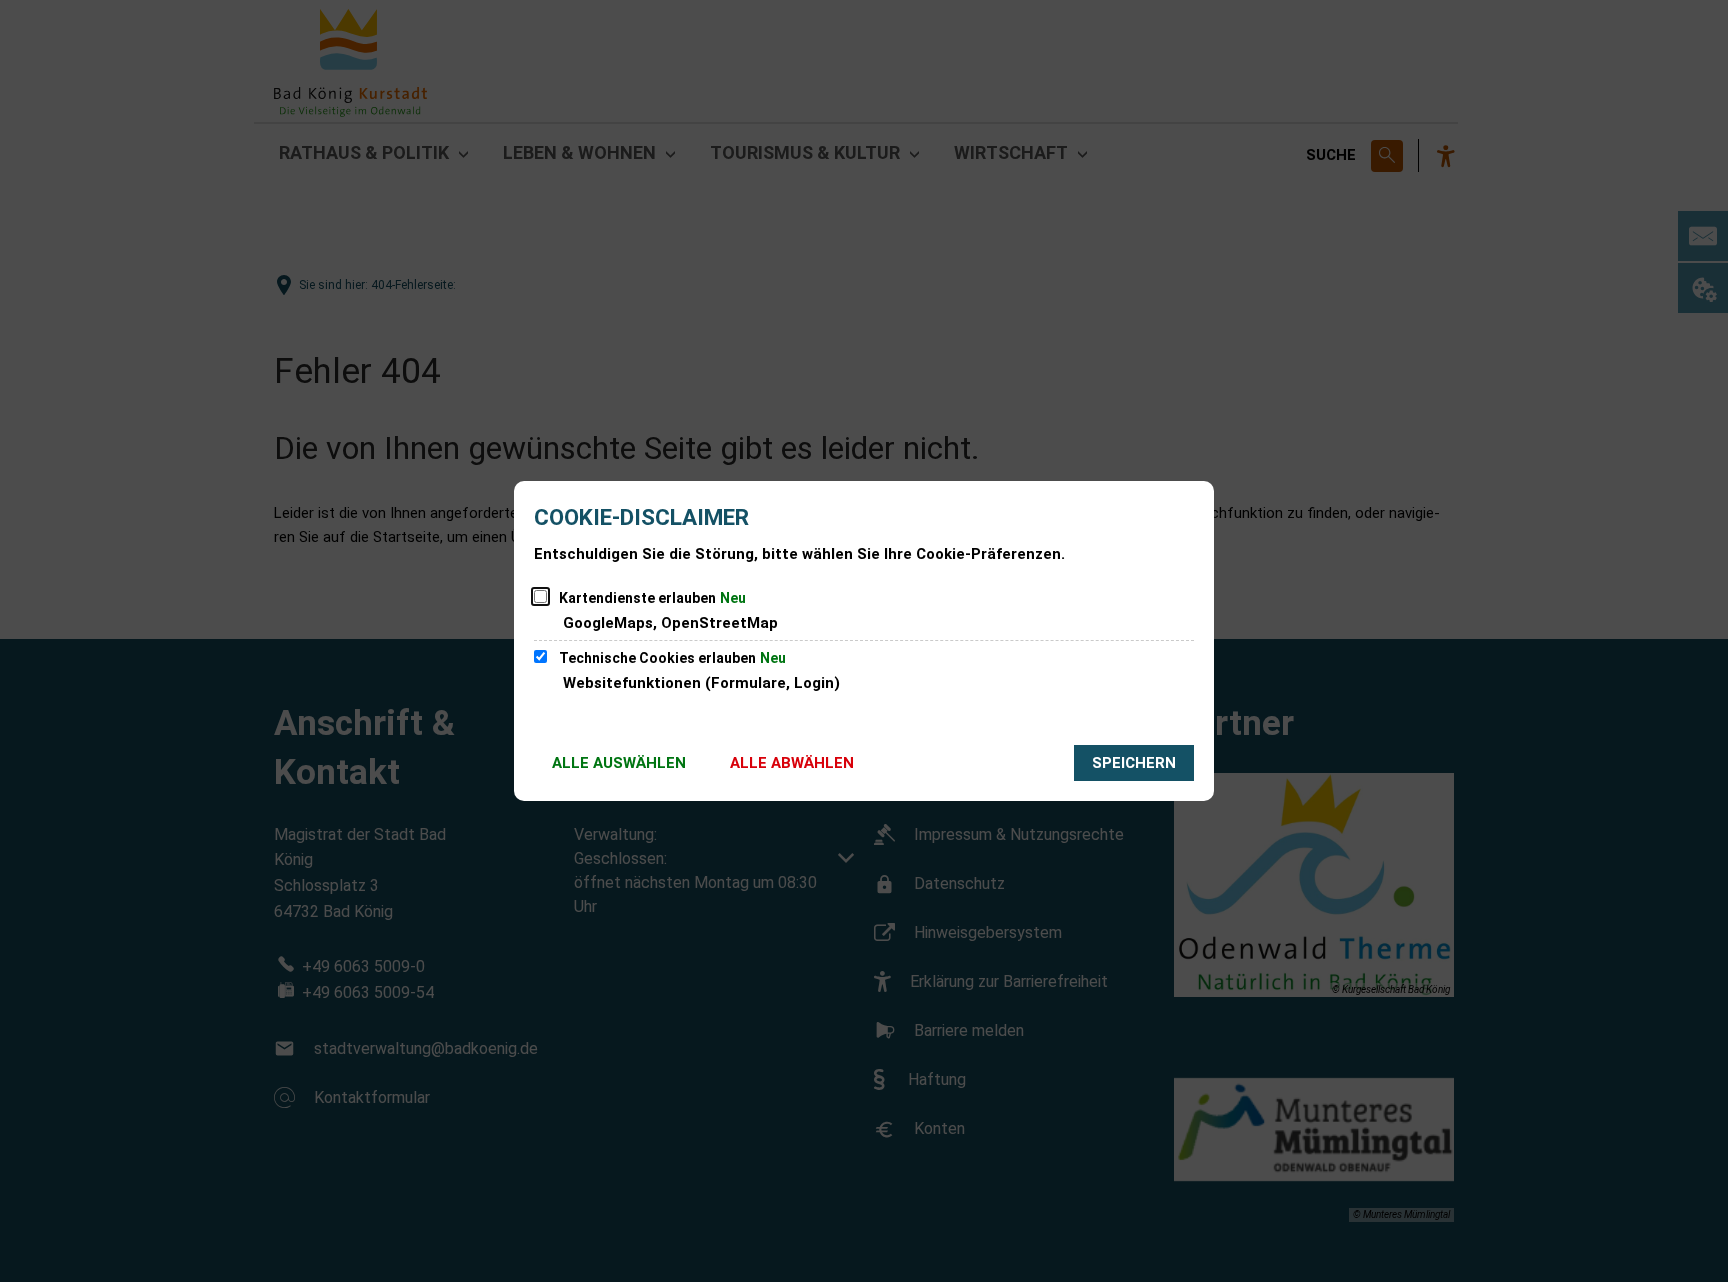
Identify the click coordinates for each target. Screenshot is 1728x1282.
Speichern (1134, 763)
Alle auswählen (619, 763)
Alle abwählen (792, 763)
